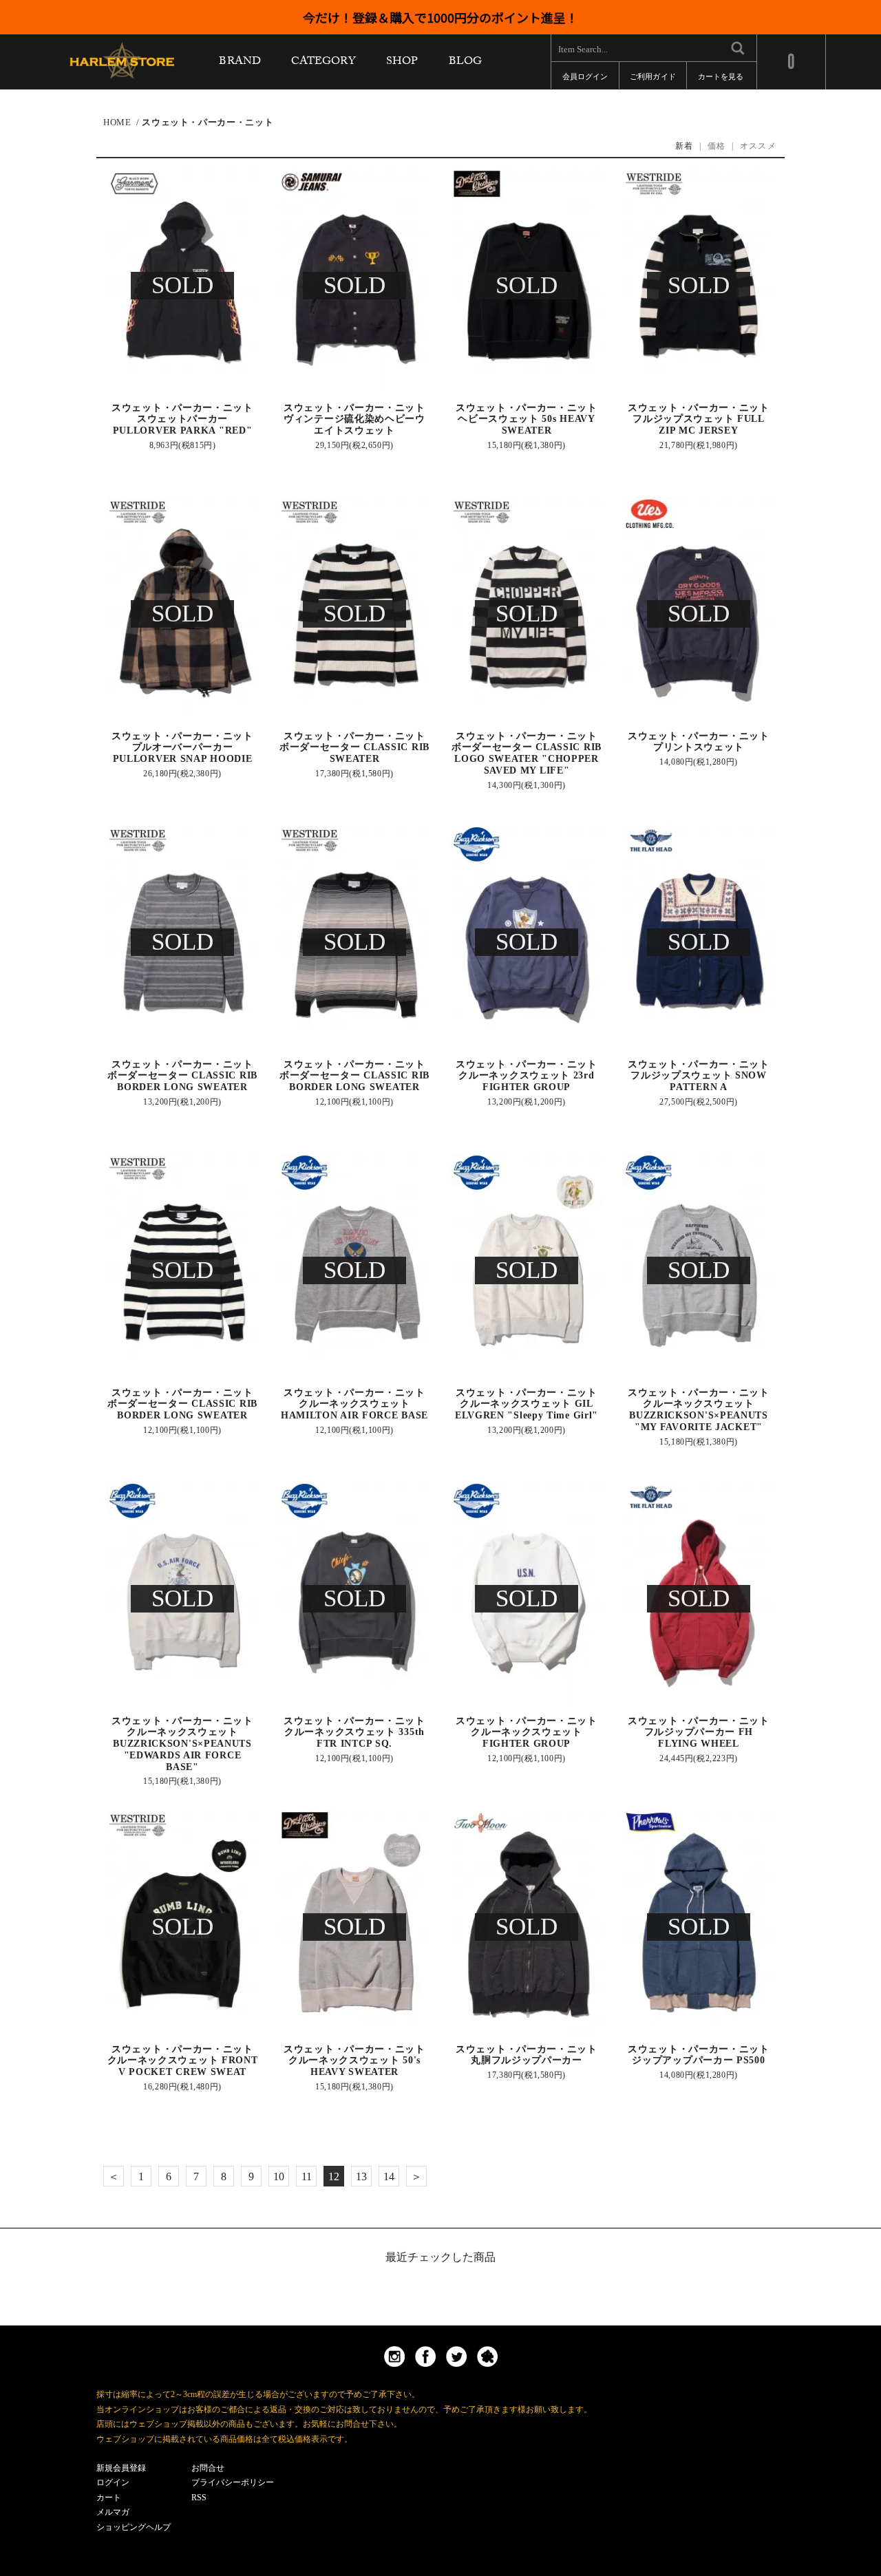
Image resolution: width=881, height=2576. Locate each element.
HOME (117, 122)
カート (109, 2498)
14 (389, 2176)
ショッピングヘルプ (134, 2527)
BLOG (465, 64)
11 (307, 2176)
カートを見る (721, 79)
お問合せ (208, 2468)
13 (361, 2176)
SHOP (402, 64)
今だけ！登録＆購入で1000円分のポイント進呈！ (440, 17)
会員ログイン (585, 79)
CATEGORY (323, 64)
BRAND (240, 64)
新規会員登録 (121, 2468)
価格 (717, 146)
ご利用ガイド (652, 79)
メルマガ (113, 2512)
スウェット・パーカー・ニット (208, 122)
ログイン (113, 2482)
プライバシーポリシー (233, 2482)
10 (279, 2176)
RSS (199, 2498)
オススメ (758, 146)
